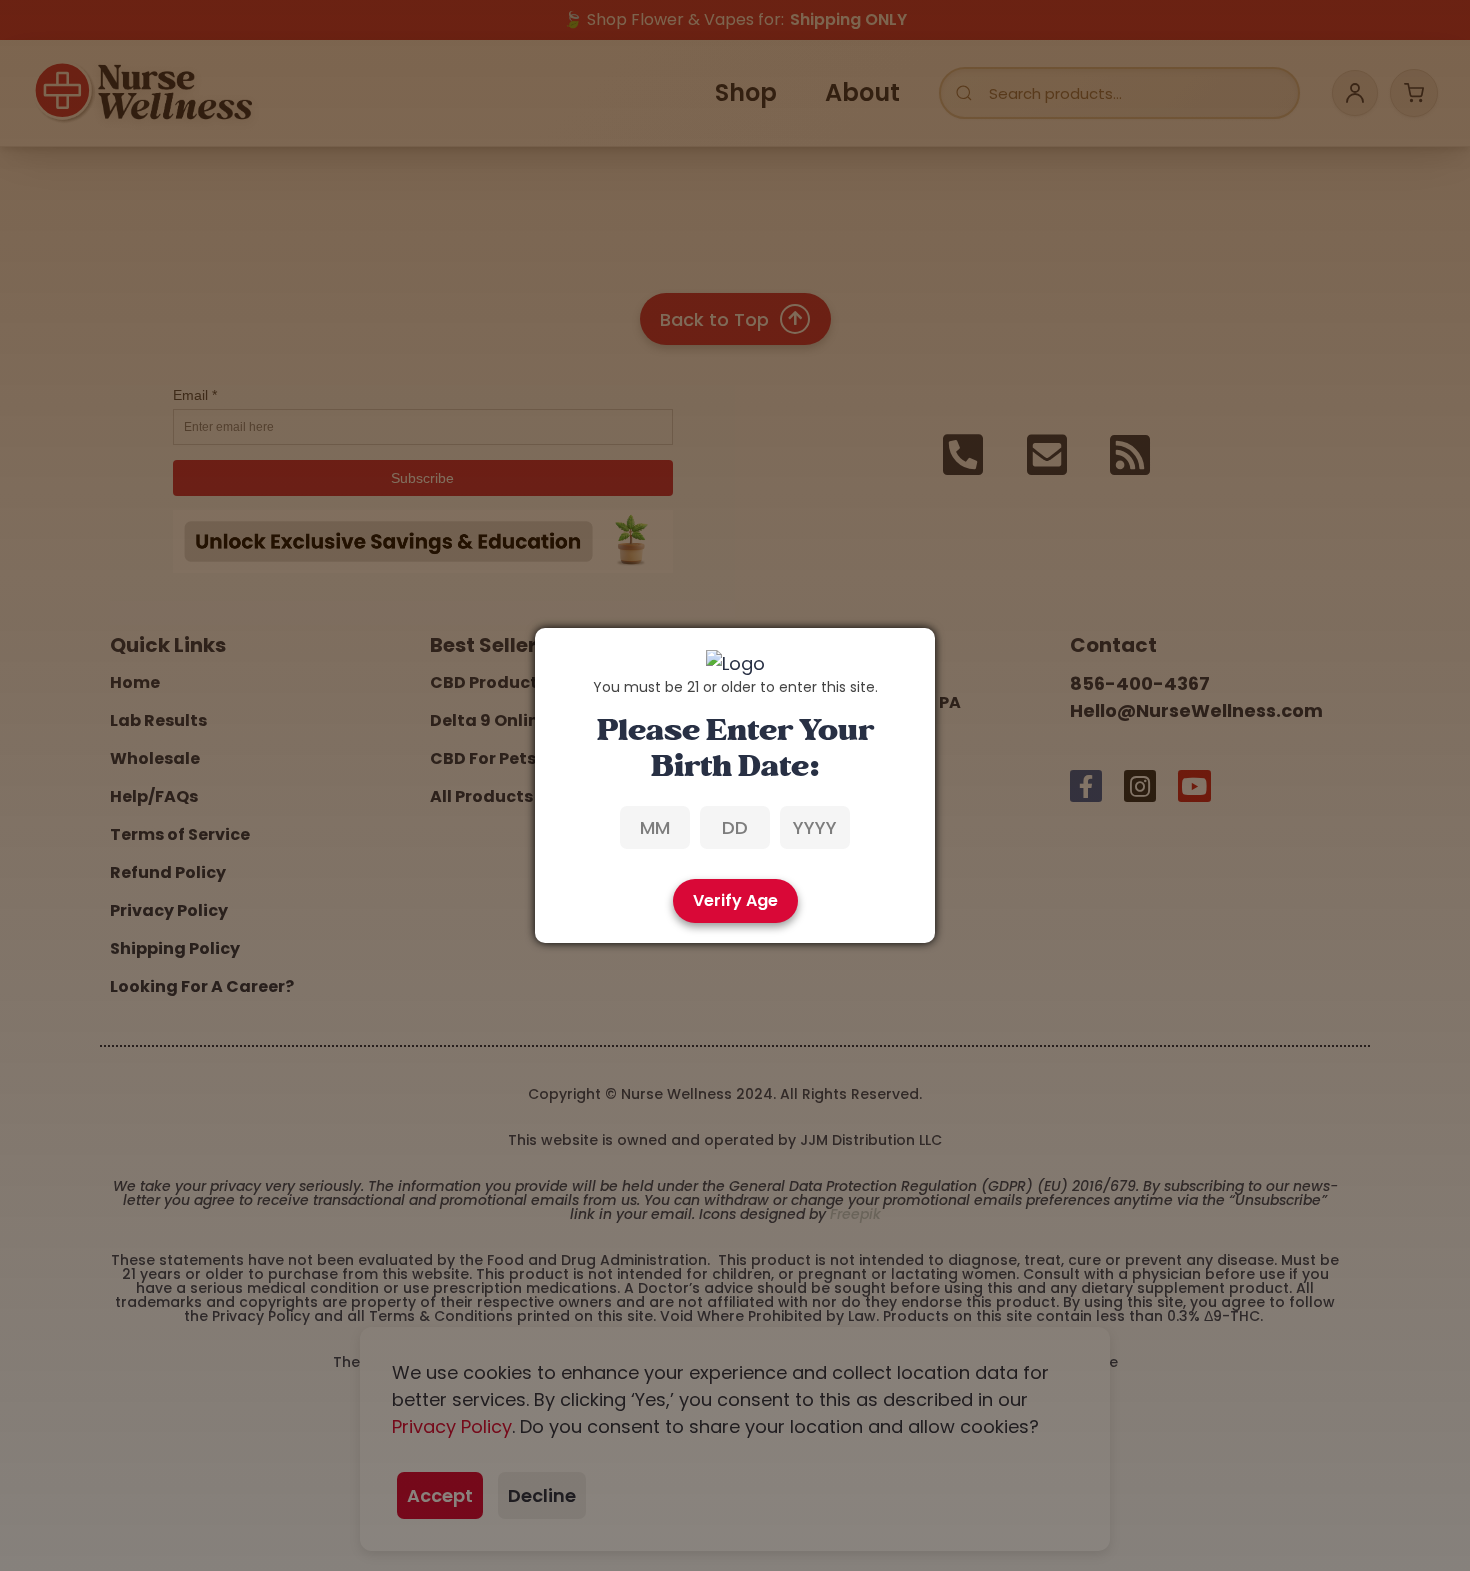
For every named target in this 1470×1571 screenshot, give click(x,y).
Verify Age (735, 900)
